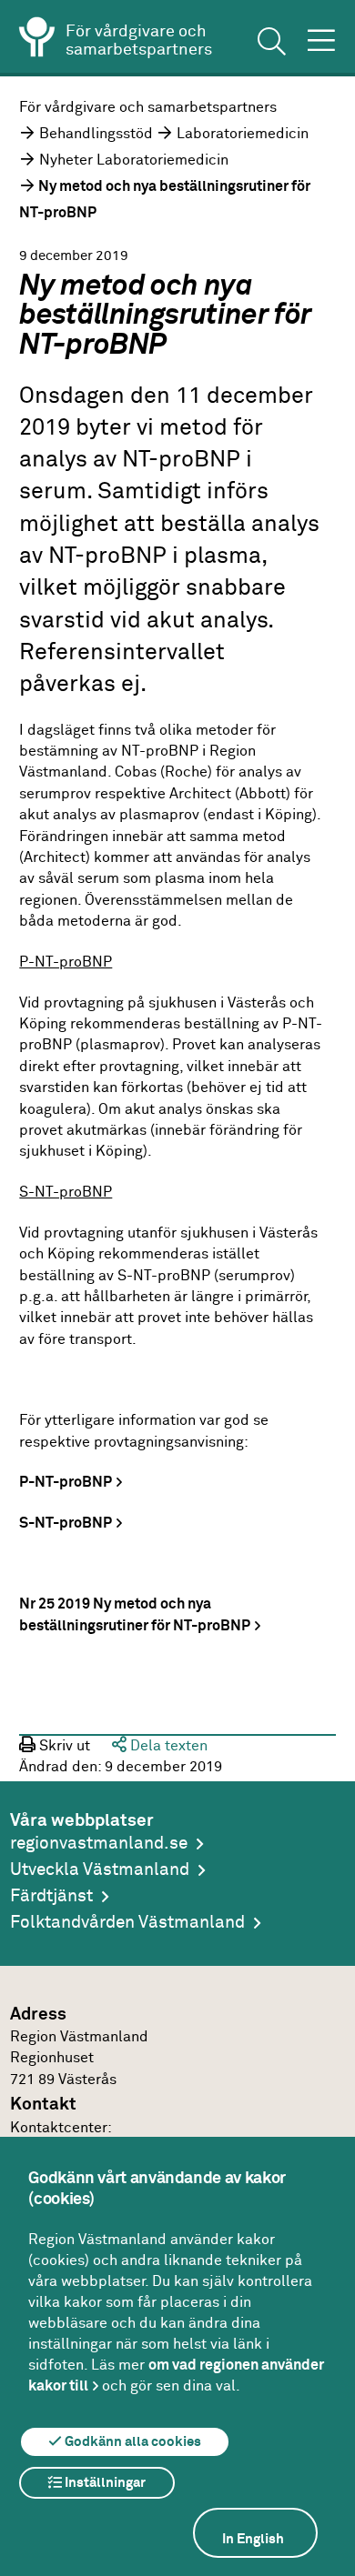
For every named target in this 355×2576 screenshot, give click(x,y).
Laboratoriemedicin (243, 134)
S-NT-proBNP (66, 1524)
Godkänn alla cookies (132, 2442)
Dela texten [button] (167, 1746)
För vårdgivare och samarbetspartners (148, 108)
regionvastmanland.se (99, 1844)
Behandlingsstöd (96, 134)
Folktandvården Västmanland (127, 1923)
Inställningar (104, 2483)
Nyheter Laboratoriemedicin (134, 160)
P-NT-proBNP (66, 1483)
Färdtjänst (51, 1896)
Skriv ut (63, 1746)
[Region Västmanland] (37, 40)
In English (253, 2539)
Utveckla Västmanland (100, 1870)
